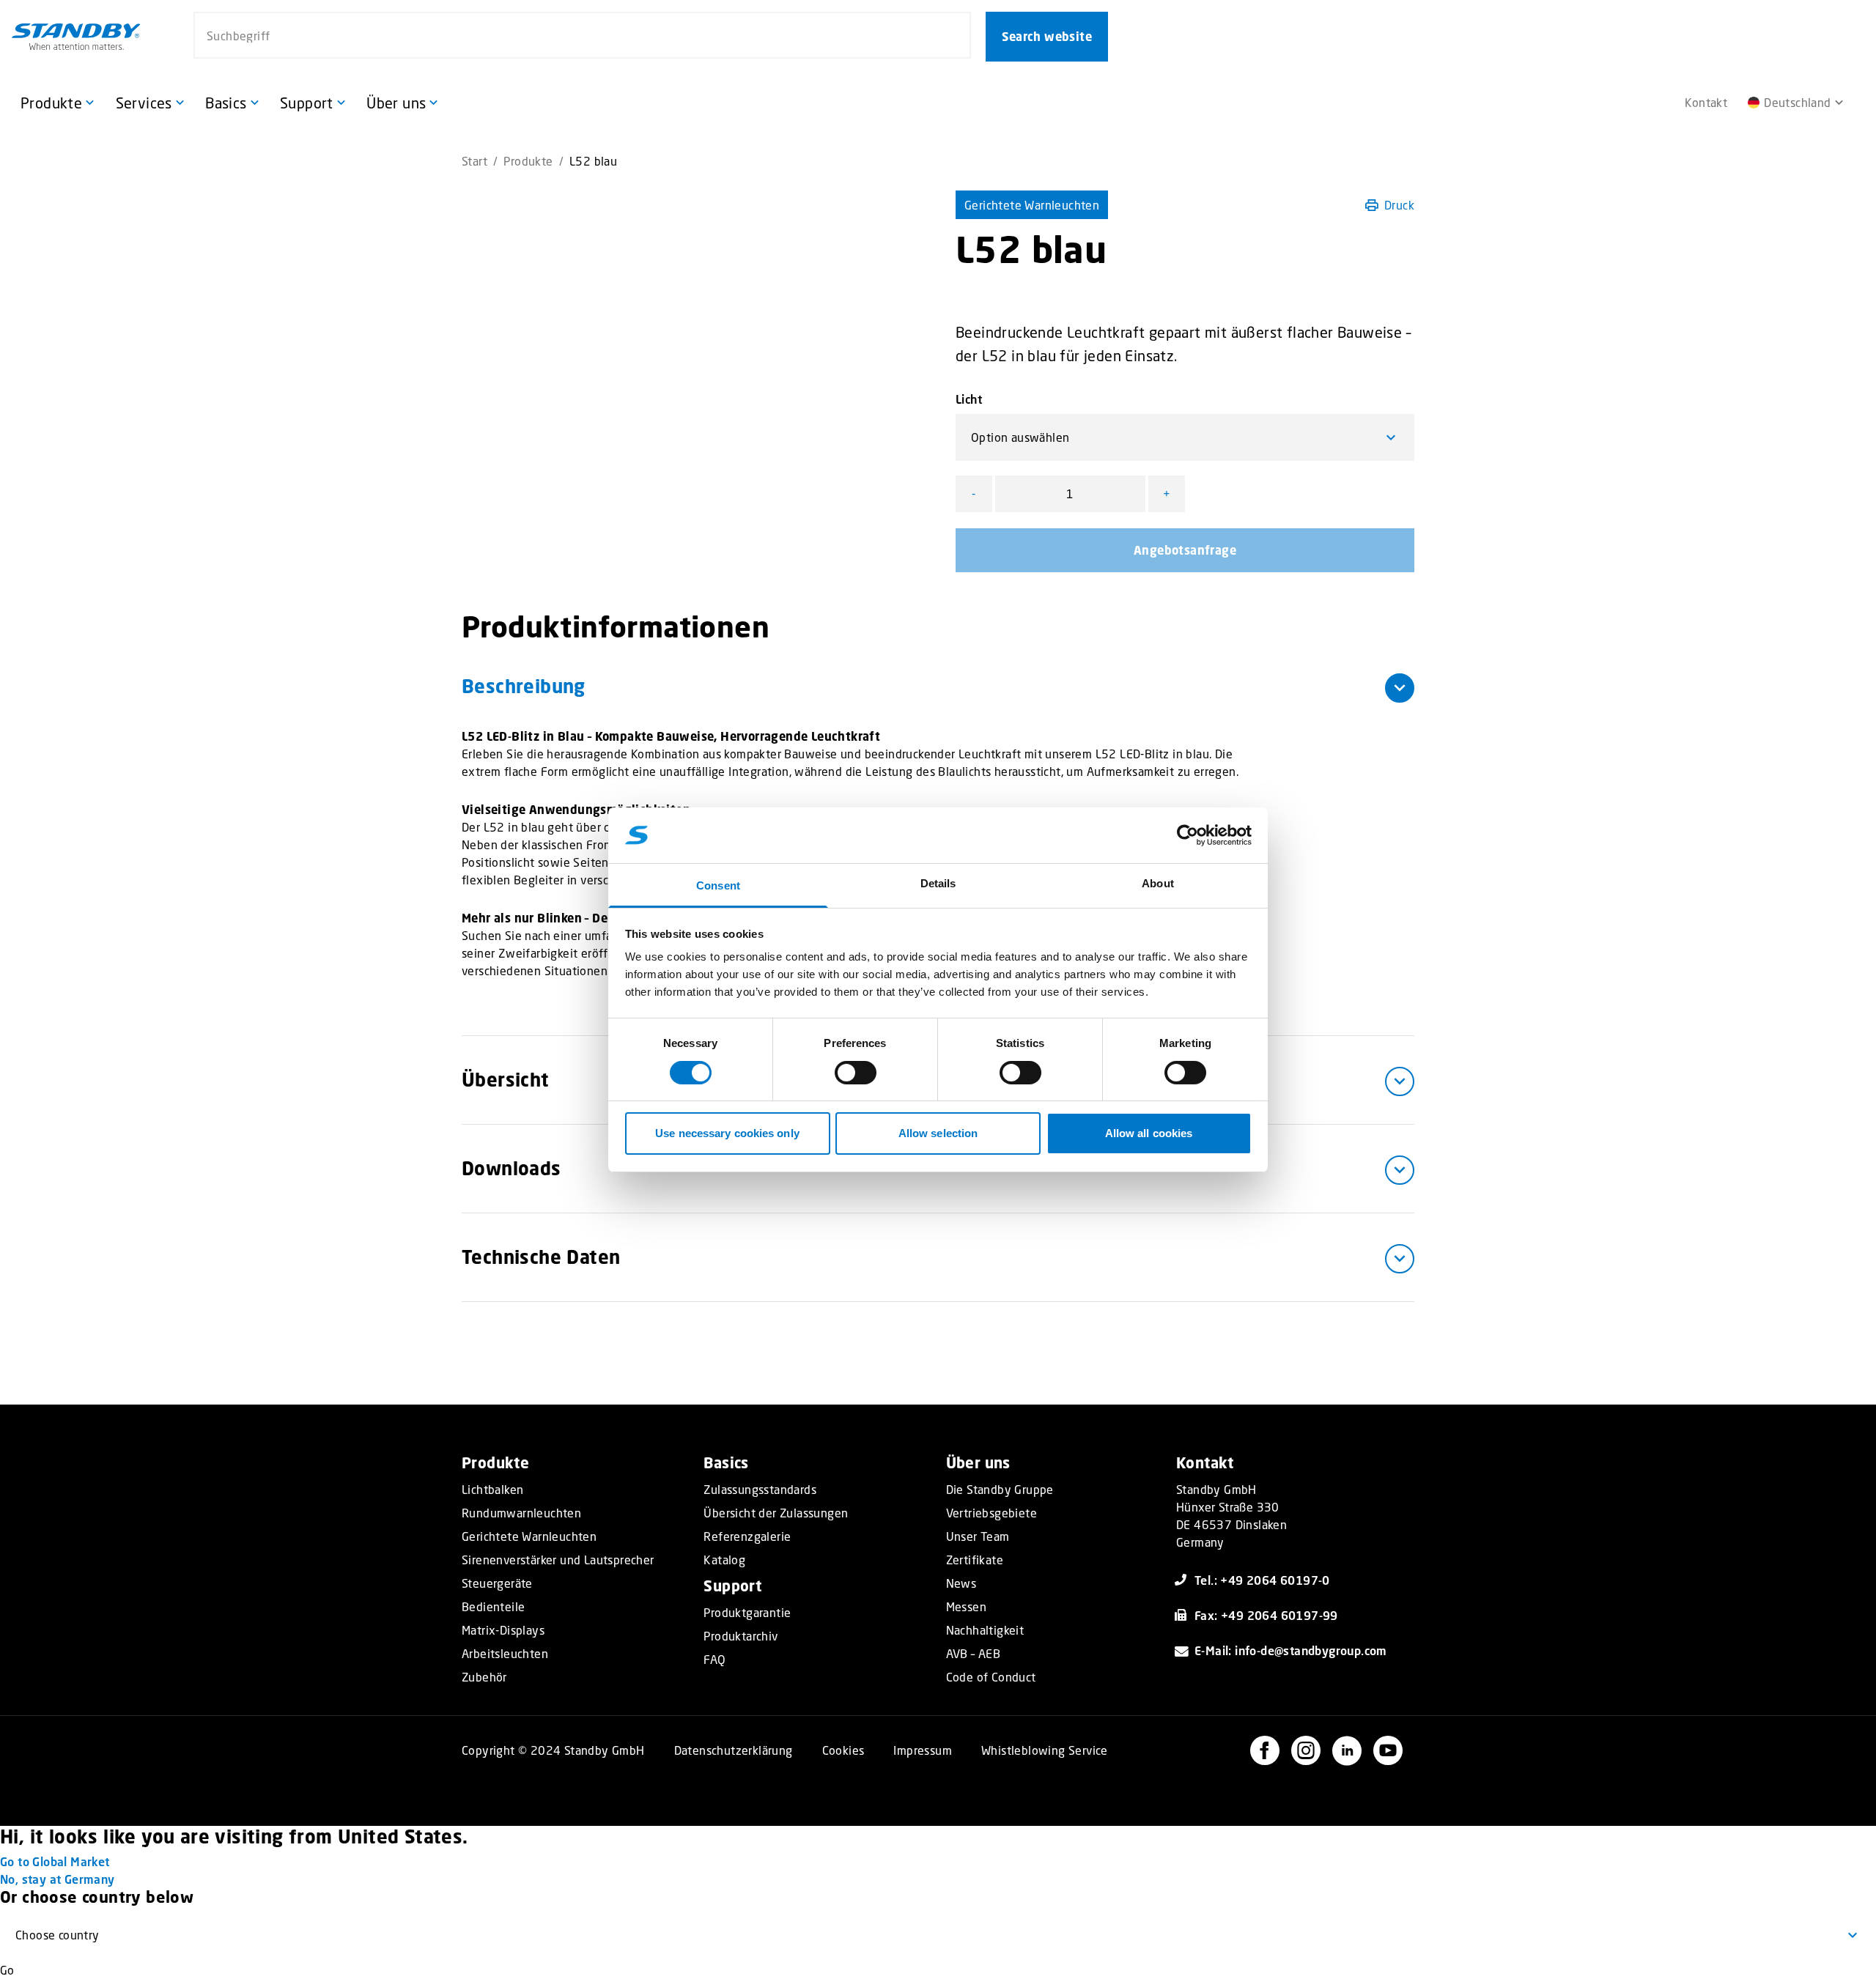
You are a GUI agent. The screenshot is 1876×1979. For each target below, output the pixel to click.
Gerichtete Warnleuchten (1032, 205)
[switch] (856, 1073)
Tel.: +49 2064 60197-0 (1262, 1580)
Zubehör (484, 1677)
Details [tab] (938, 883)
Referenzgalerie (747, 1536)
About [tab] (1158, 883)
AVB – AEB (974, 1654)
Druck (1399, 205)
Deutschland (1797, 102)
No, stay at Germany (58, 1879)
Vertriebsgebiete (991, 1513)
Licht (969, 399)
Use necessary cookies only (727, 1133)
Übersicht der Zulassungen (776, 1513)
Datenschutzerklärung (734, 1750)
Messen (966, 1607)
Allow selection (938, 1133)
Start (474, 161)
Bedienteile (493, 1607)
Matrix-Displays (503, 1630)
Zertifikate (975, 1560)
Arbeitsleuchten (505, 1654)
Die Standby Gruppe (1000, 1490)
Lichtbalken (492, 1490)
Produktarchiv (741, 1636)
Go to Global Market (55, 1861)
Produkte (528, 161)
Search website (1047, 37)
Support (732, 1586)
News (961, 1583)
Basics (726, 1463)
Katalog (724, 1560)
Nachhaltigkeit (985, 1630)
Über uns (978, 1463)
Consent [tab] (718, 885)
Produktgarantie (747, 1613)
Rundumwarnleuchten (521, 1513)
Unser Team (978, 1536)
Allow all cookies (1149, 1133)
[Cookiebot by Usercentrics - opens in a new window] (1188, 835)
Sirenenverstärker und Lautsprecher (558, 1560)
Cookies (843, 1750)
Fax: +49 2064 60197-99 (1266, 1615)
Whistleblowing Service (1045, 1750)
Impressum (923, 1750)
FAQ (714, 1660)
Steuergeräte (497, 1583)
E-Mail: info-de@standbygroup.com (1291, 1650)
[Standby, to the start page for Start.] (76, 37)
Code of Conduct (991, 1677)
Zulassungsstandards (760, 1490)
